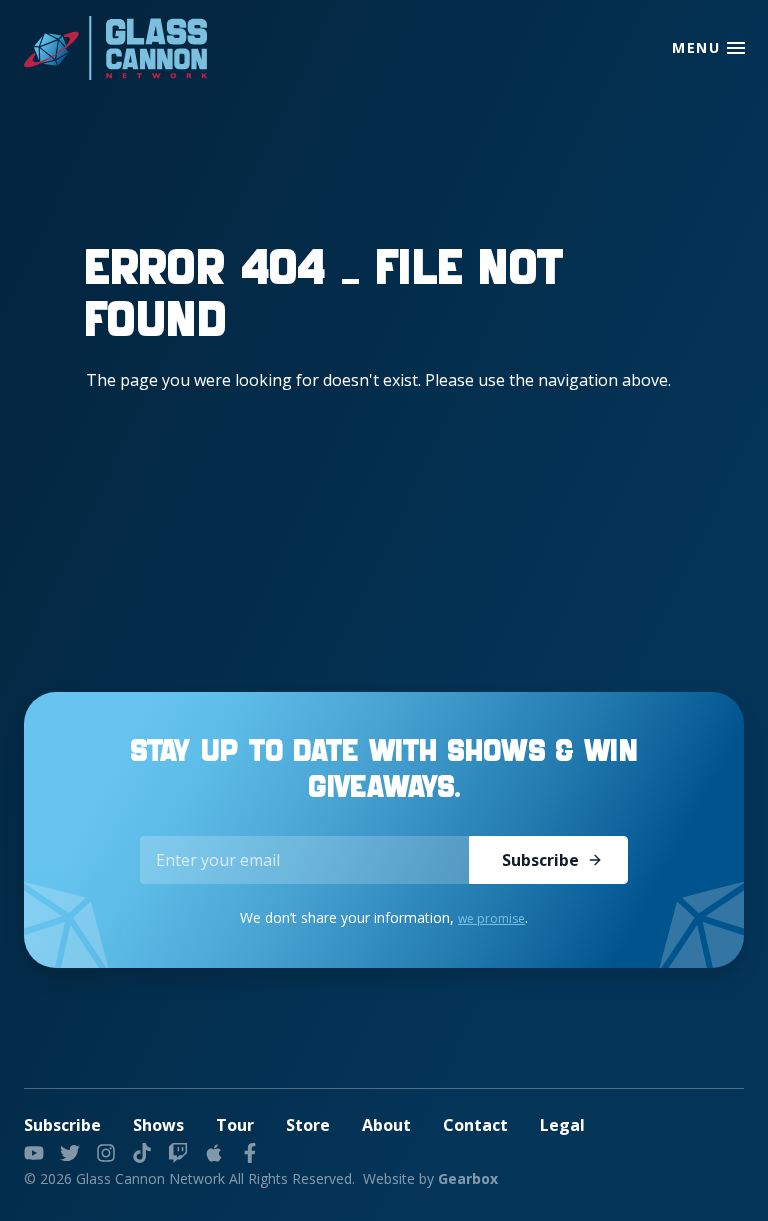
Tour (235, 1125)
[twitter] (70, 1153)
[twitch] (178, 1153)
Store (308, 1125)
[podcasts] (214, 1153)
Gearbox (468, 1178)
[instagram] (106, 1153)
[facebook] (250, 1153)
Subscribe (540, 860)
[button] (736, 48)
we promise (491, 918)
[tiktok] (142, 1153)
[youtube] (34, 1153)
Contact (475, 1125)
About (386, 1125)
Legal (562, 1125)
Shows (158, 1125)
